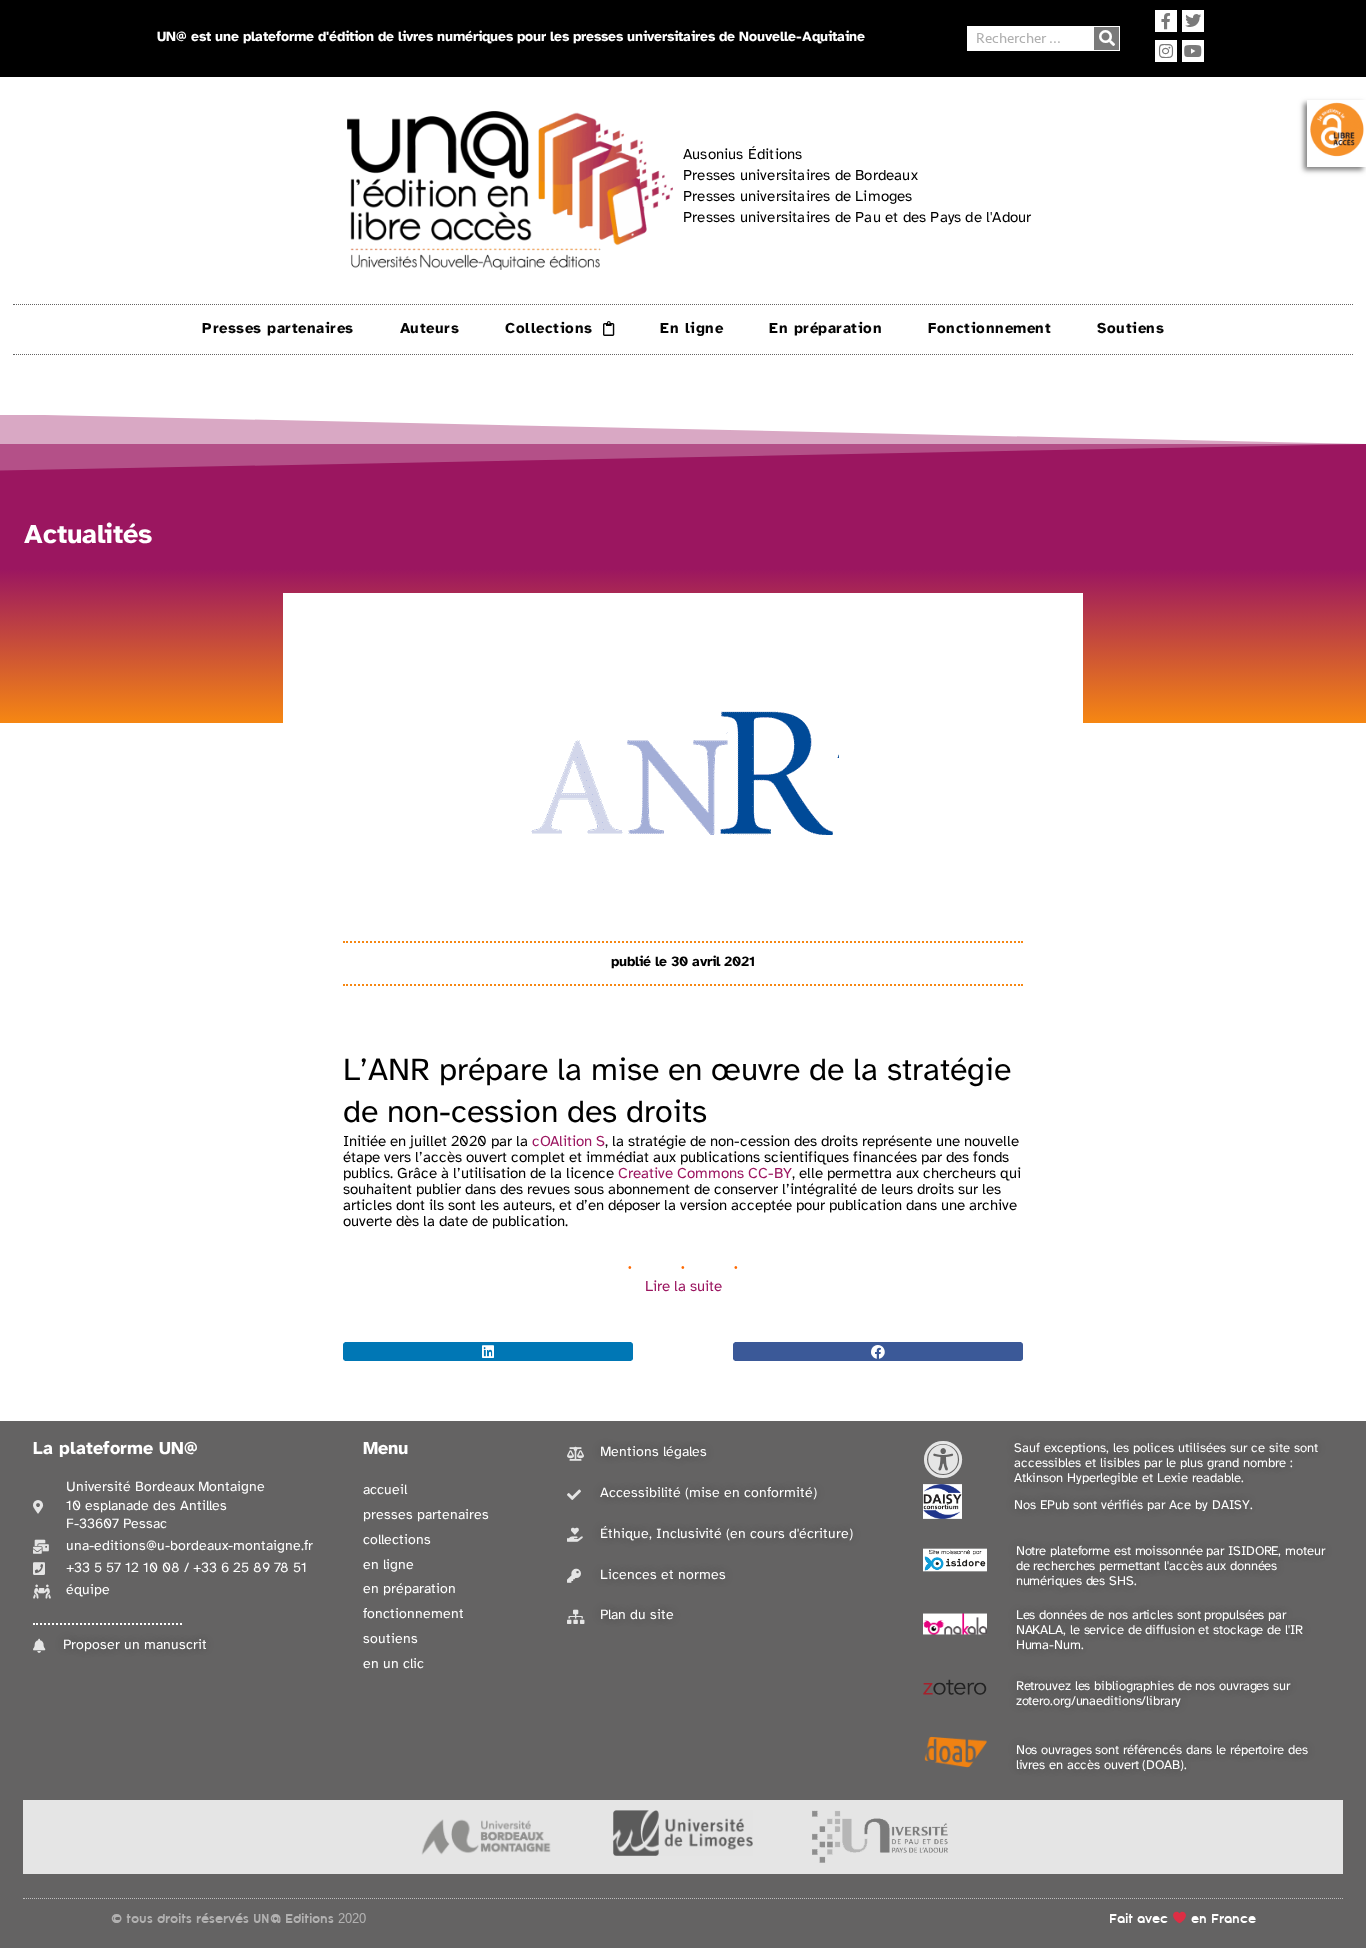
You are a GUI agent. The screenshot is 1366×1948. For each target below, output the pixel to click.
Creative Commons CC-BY (703, 1174)
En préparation (825, 329)
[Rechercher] (1106, 38)
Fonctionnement (989, 329)
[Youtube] (1193, 51)
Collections (549, 329)
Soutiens (1130, 329)
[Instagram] (1166, 51)
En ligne (691, 329)
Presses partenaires (278, 329)
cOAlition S (568, 1142)
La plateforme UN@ (115, 1449)
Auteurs (430, 329)
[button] (488, 1351)
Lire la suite (683, 1287)
